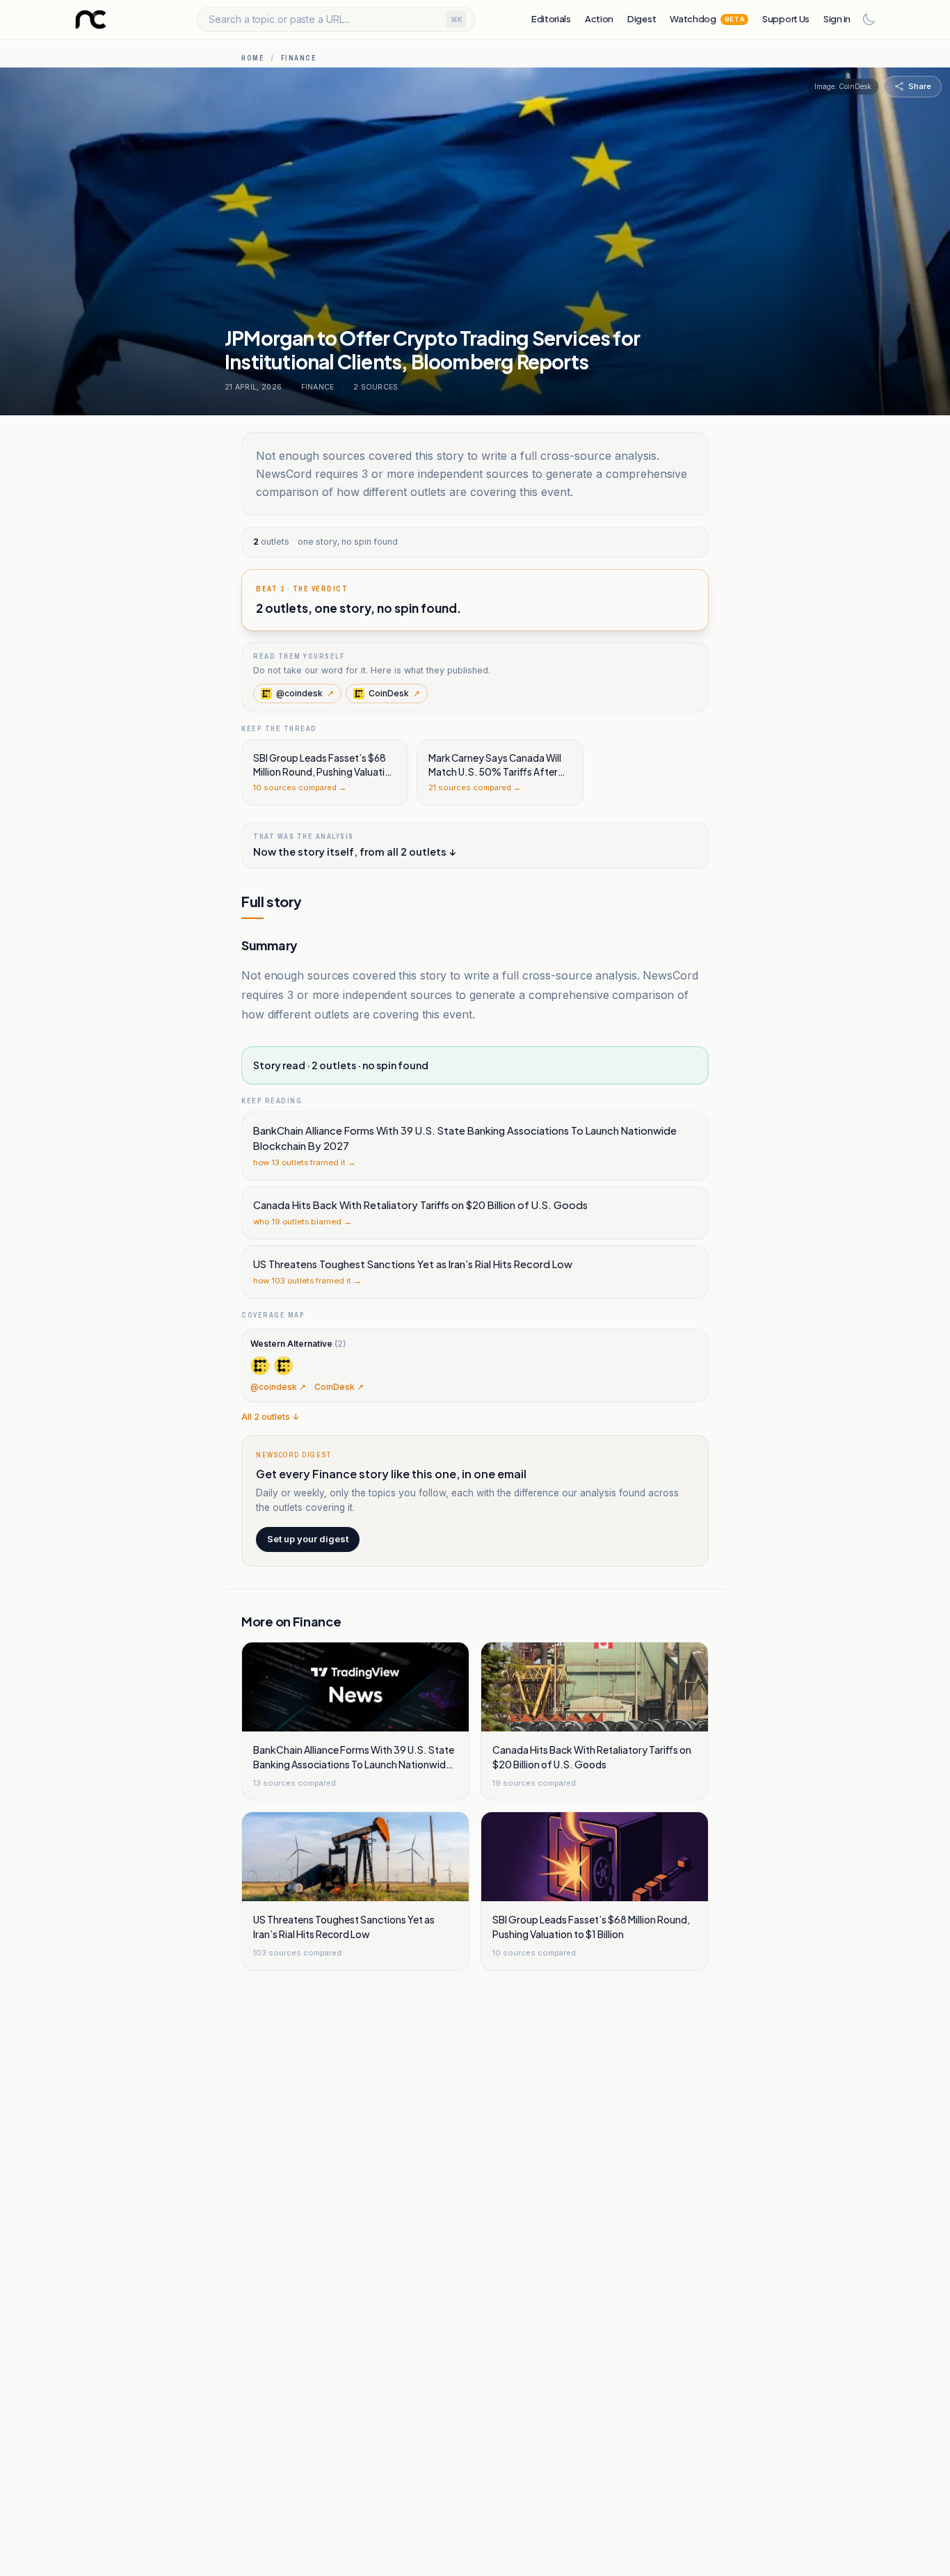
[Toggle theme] (869, 19)
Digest (642, 19)
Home (253, 58)
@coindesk (305, 693)
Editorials (551, 19)
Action (599, 19)
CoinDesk (394, 693)
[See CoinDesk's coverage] (284, 1366)
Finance (299, 58)
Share (920, 86)
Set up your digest (308, 1539)
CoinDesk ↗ (339, 1387)
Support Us (786, 19)
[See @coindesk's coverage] (260, 1366)
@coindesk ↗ (278, 1387)
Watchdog (707, 19)
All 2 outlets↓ (271, 1417)
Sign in (837, 19)
